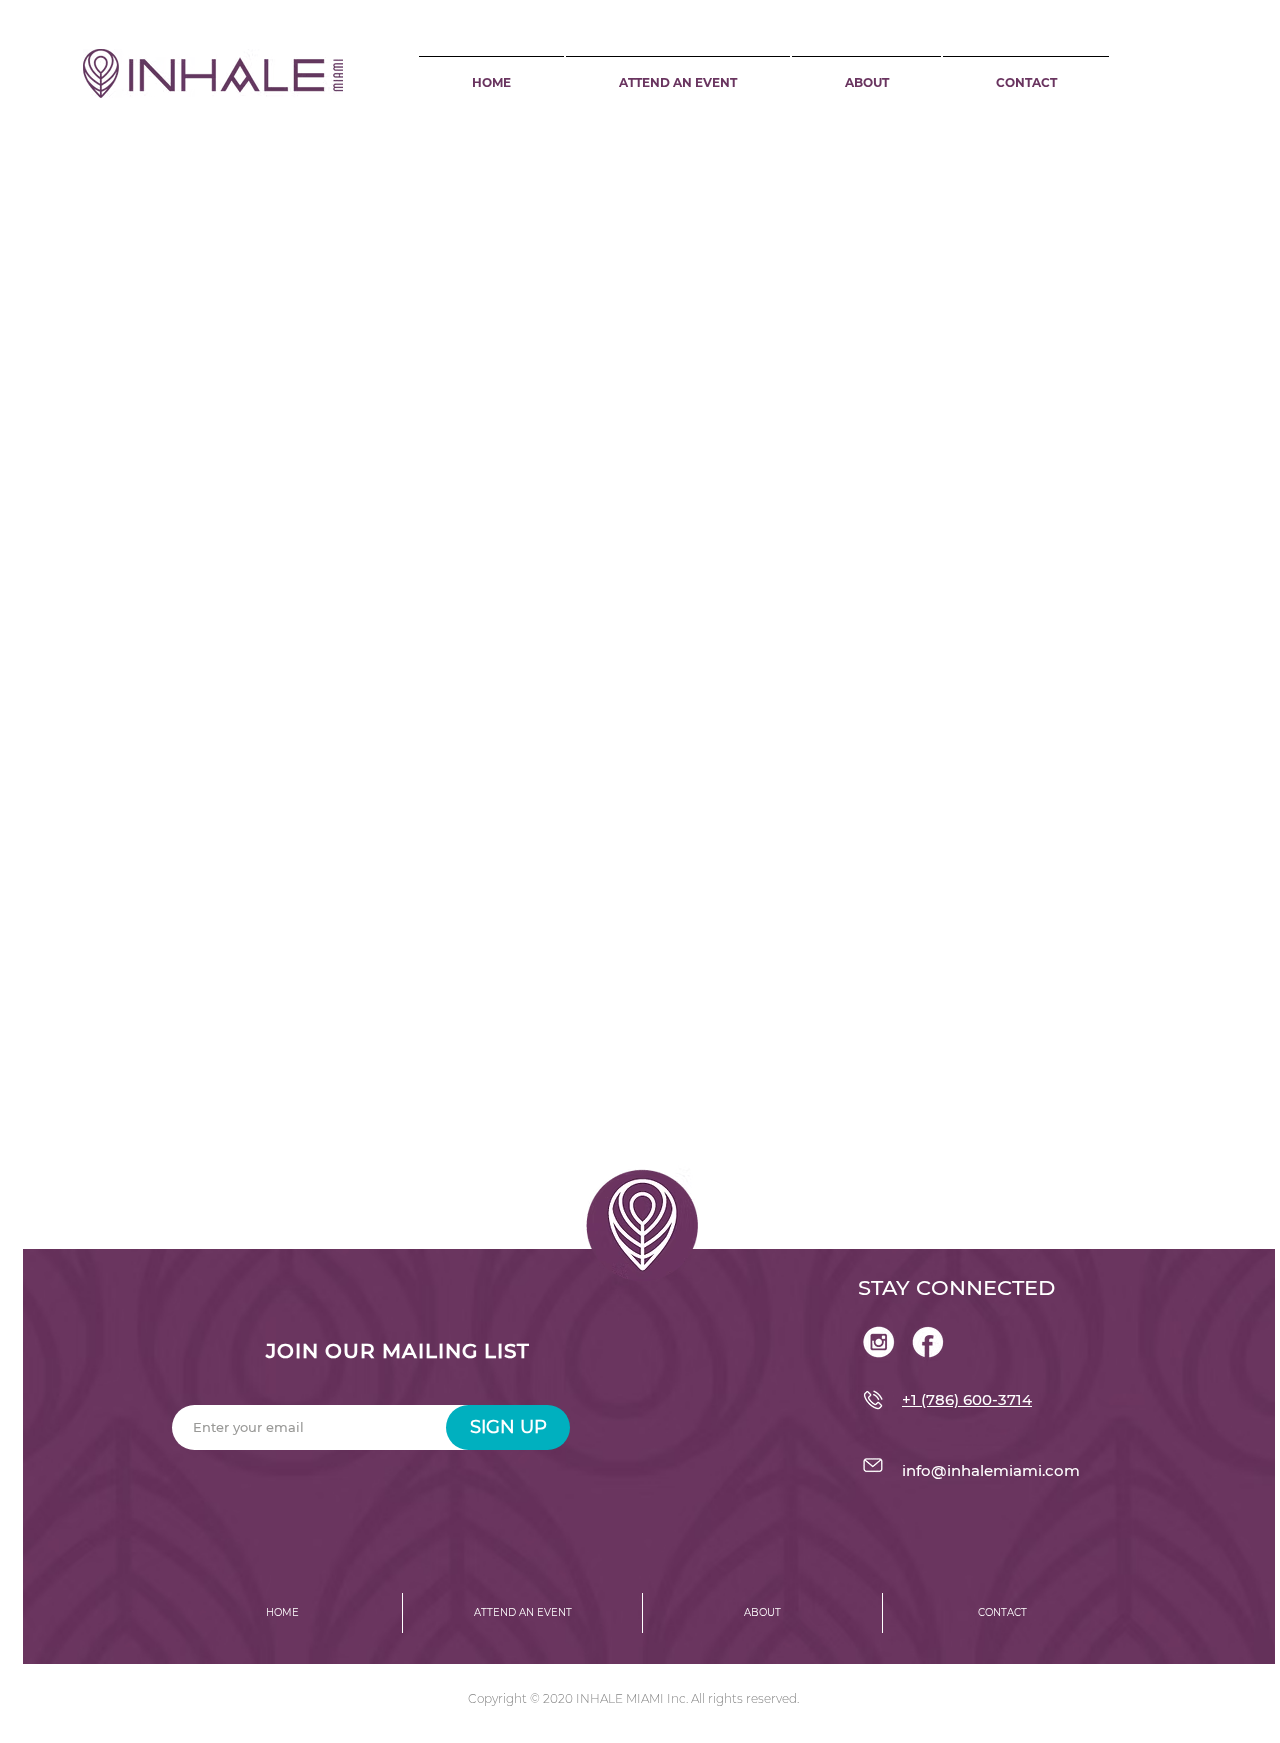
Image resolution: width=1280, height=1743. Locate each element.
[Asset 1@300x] (879, 1342)
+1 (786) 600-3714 (967, 1399)
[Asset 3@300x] (928, 1342)
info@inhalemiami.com (991, 1470)
